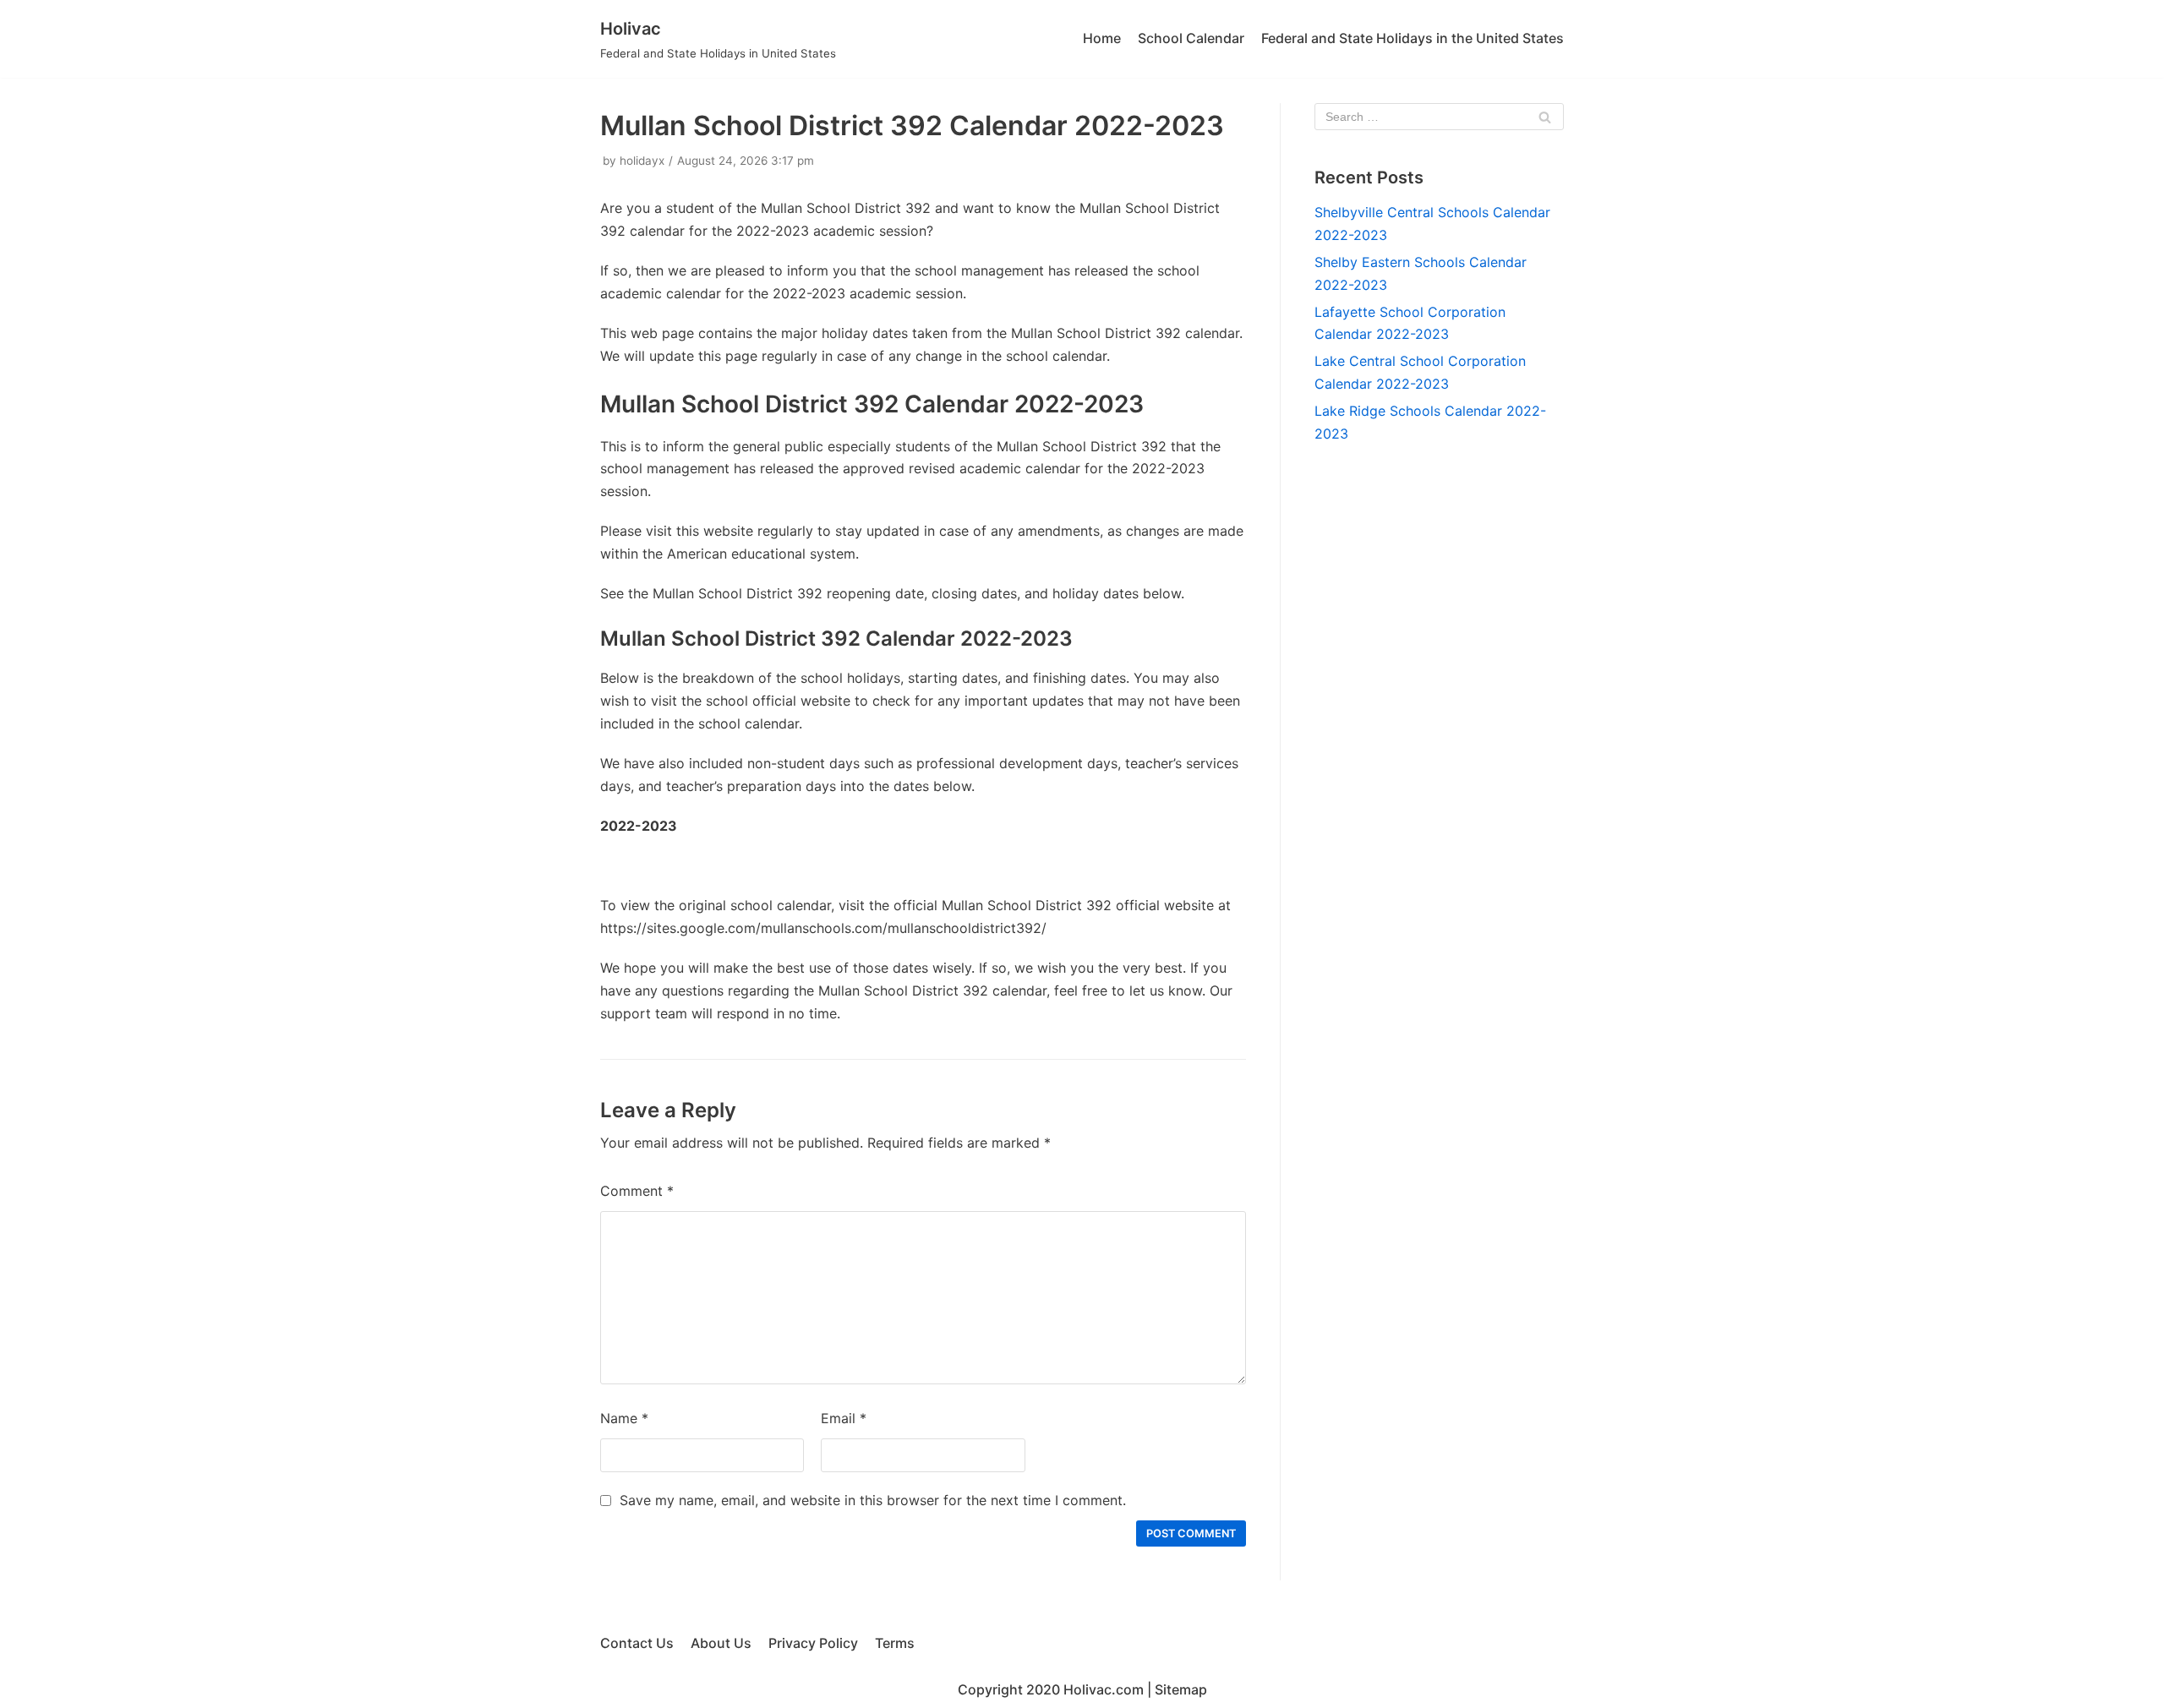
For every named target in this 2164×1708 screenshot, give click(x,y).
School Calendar (1191, 38)
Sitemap (1181, 1689)
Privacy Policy (813, 1643)
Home (1102, 38)
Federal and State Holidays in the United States (1413, 38)
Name (624, 1418)
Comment (637, 1191)
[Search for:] (1439, 117)
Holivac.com (1104, 1689)
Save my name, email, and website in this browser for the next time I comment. (873, 1500)
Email (844, 1418)
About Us (721, 1643)
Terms (895, 1643)
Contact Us (637, 1643)
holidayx (642, 161)
